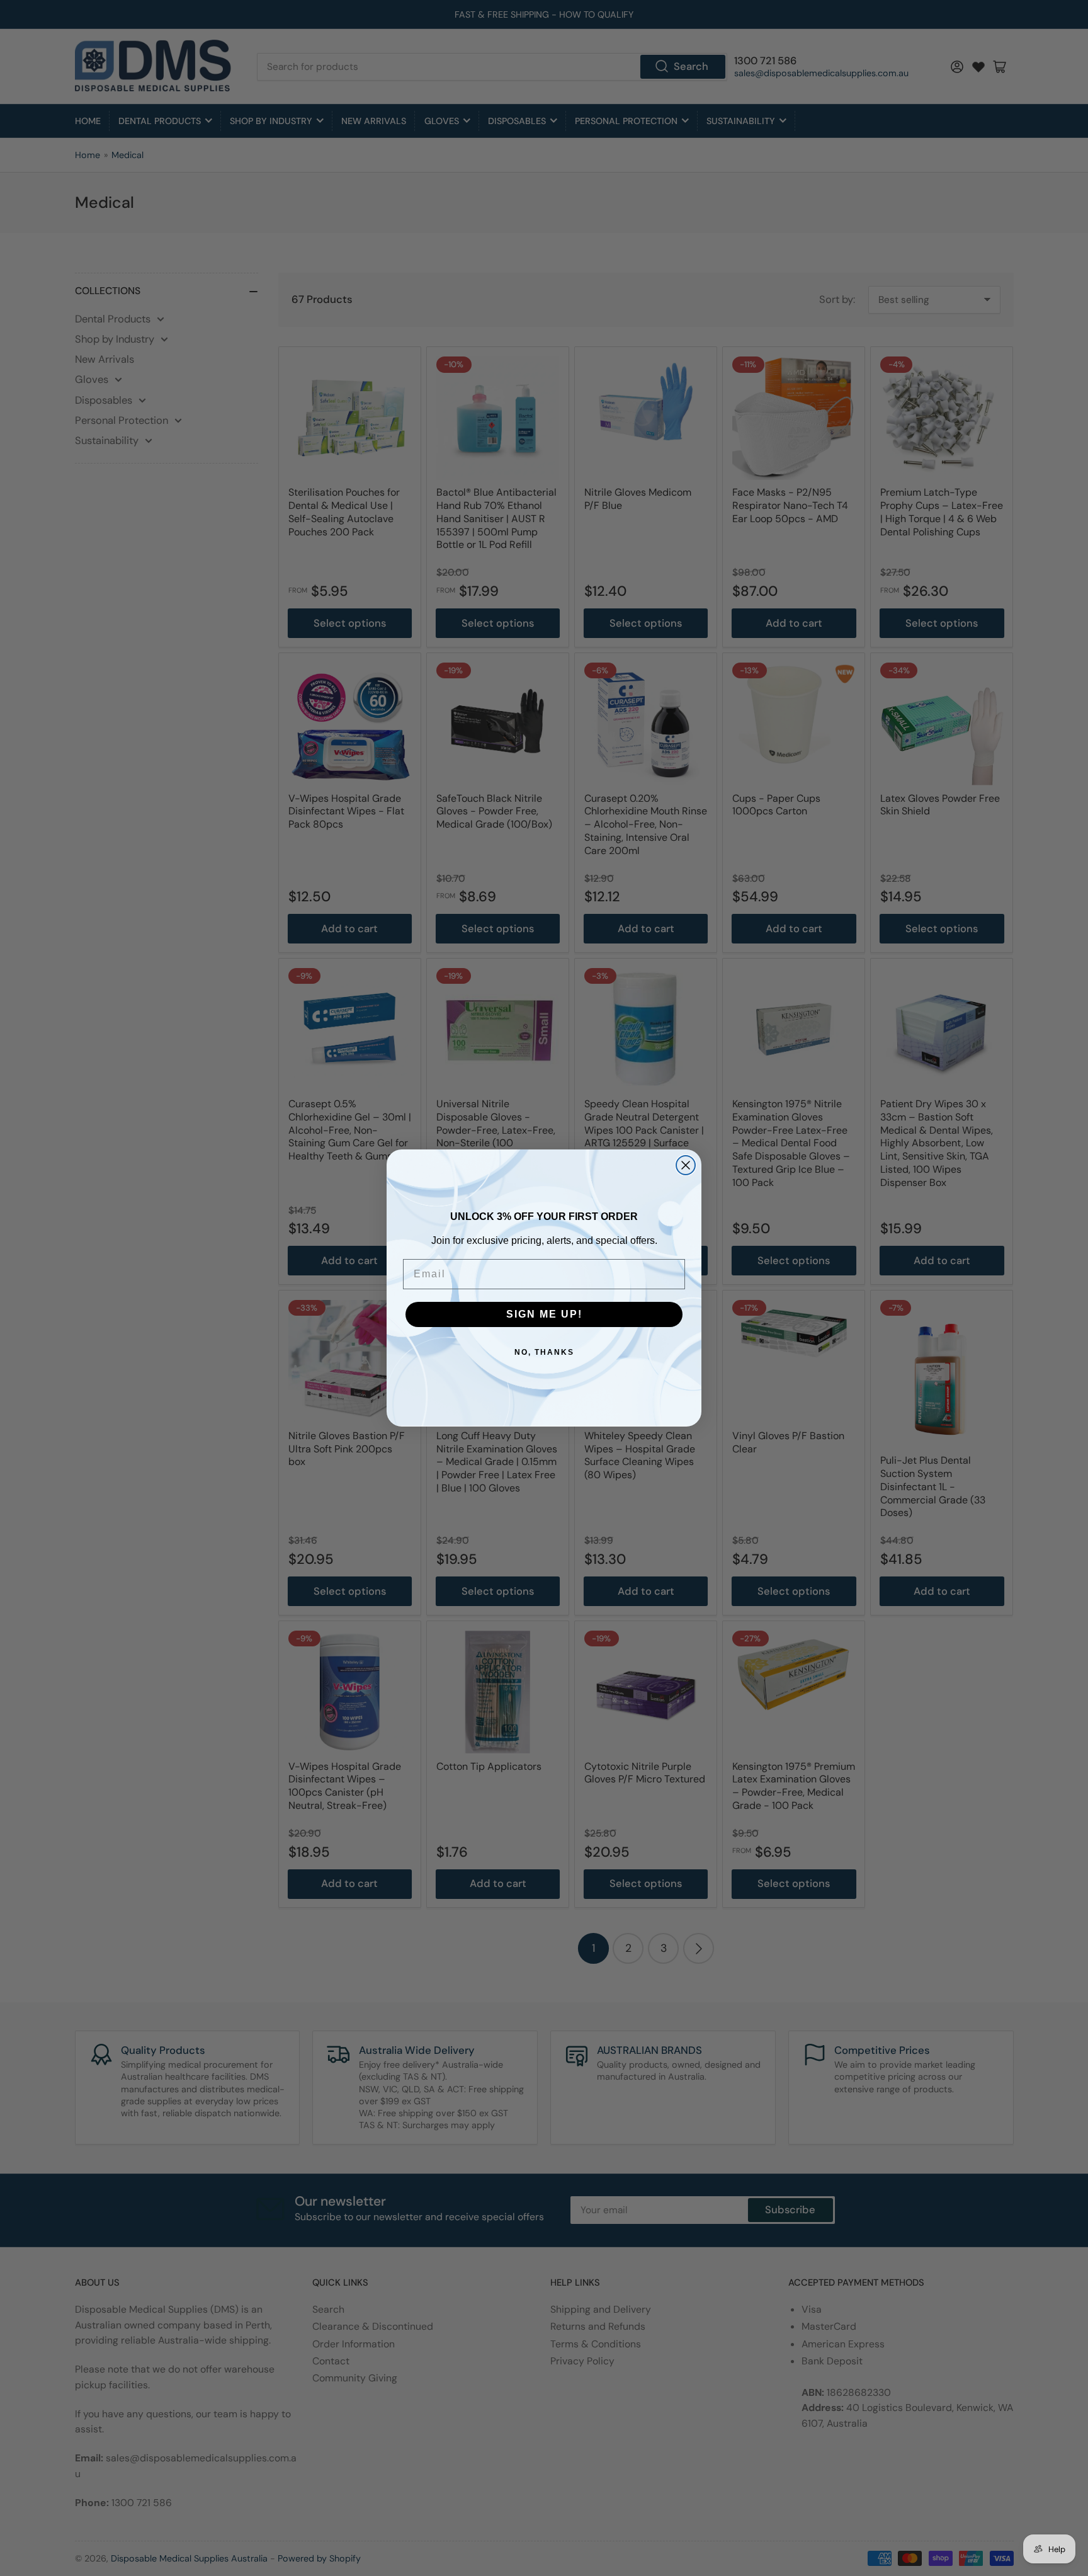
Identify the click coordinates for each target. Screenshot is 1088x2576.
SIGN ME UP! (544, 1314)
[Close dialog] (686, 1165)
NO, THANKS (544, 1352)
